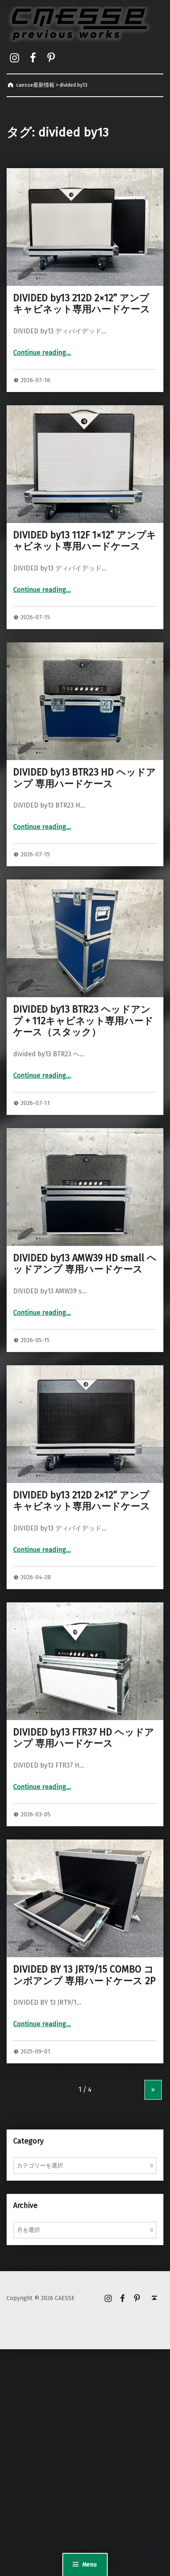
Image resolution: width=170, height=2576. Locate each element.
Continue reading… (42, 353)
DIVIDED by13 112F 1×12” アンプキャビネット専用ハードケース (85, 541)
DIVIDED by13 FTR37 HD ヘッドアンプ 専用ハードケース (84, 1738)
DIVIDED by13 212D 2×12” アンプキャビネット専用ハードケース (82, 304)
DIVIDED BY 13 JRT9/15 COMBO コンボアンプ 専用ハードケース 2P (84, 1975)
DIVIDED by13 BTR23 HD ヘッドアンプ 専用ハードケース (85, 778)
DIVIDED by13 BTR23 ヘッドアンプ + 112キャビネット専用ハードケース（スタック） (83, 1021)
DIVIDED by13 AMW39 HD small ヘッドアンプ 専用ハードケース (85, 1264)
